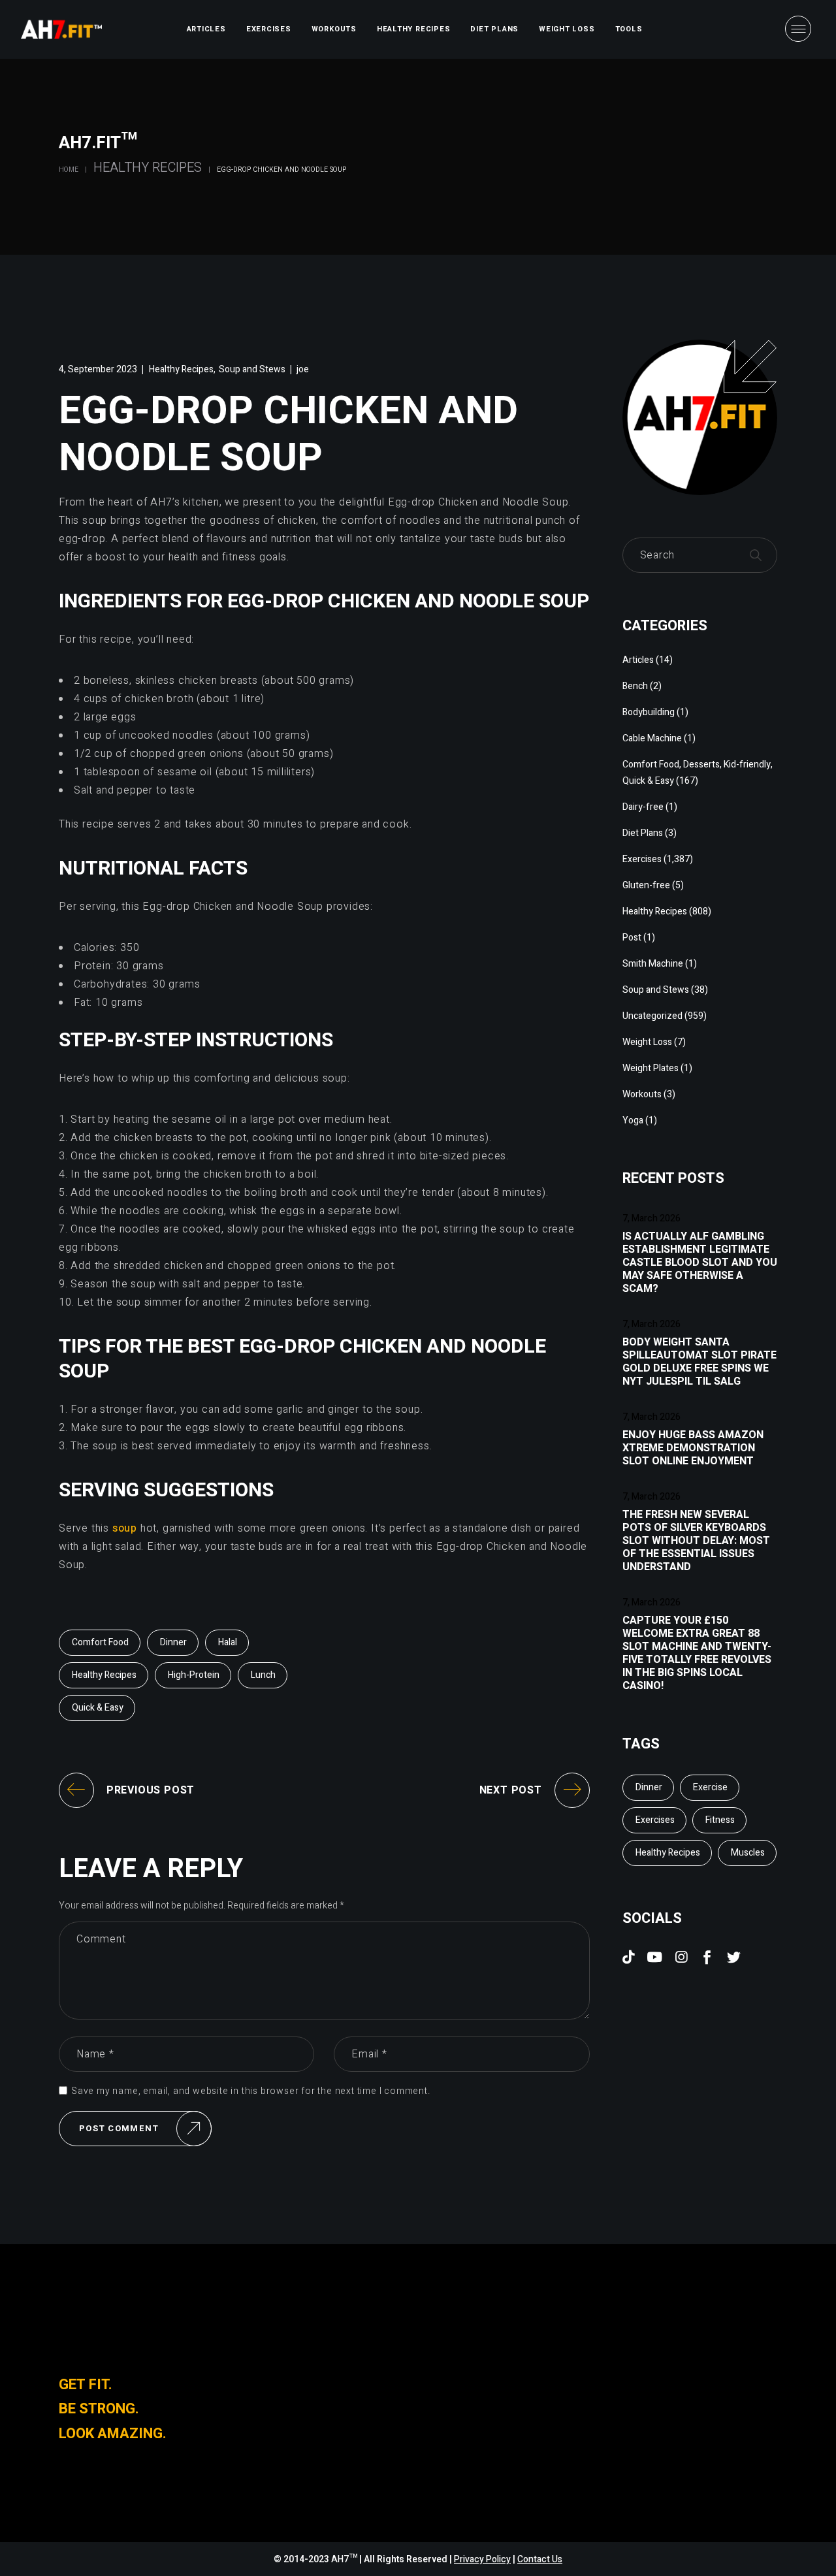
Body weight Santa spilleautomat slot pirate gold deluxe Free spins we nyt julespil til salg (699, 1362)
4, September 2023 (98, 369)
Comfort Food (100, 1642)
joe (303, 369)
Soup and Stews (252, 369)
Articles (638, 660)
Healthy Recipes (148, 168)
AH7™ (345, 2559)
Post (632, 938)
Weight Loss (647, 1042)
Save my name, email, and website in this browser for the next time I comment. (251, 2091)
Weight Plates (651, 1068)
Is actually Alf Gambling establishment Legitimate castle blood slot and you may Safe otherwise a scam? (700, 1263)
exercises (655, 1820)
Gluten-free (646, 885)
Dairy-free (643, 807)
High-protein (194, 1675)
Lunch (263, 1675)
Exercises (642, 859)
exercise (710, 1787)
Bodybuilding (649, 712)
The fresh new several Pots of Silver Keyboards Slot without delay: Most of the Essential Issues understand (696, 1541)
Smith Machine (653, 964)
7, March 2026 (651, 1218)
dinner (173, 1642)
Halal (228, 1642)
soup (125, 1528)
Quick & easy (98, 1708)
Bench (635, 686)
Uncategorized (652, 1016)
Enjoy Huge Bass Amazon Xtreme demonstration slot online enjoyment (693, 1448)
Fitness (720, 1820)
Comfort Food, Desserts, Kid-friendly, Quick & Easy (698, 773)
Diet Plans (643, 833)
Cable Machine (652, 738)
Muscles (748, 1853)
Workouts (642, 1094)
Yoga (633, 1120)
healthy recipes (104, 1675)
